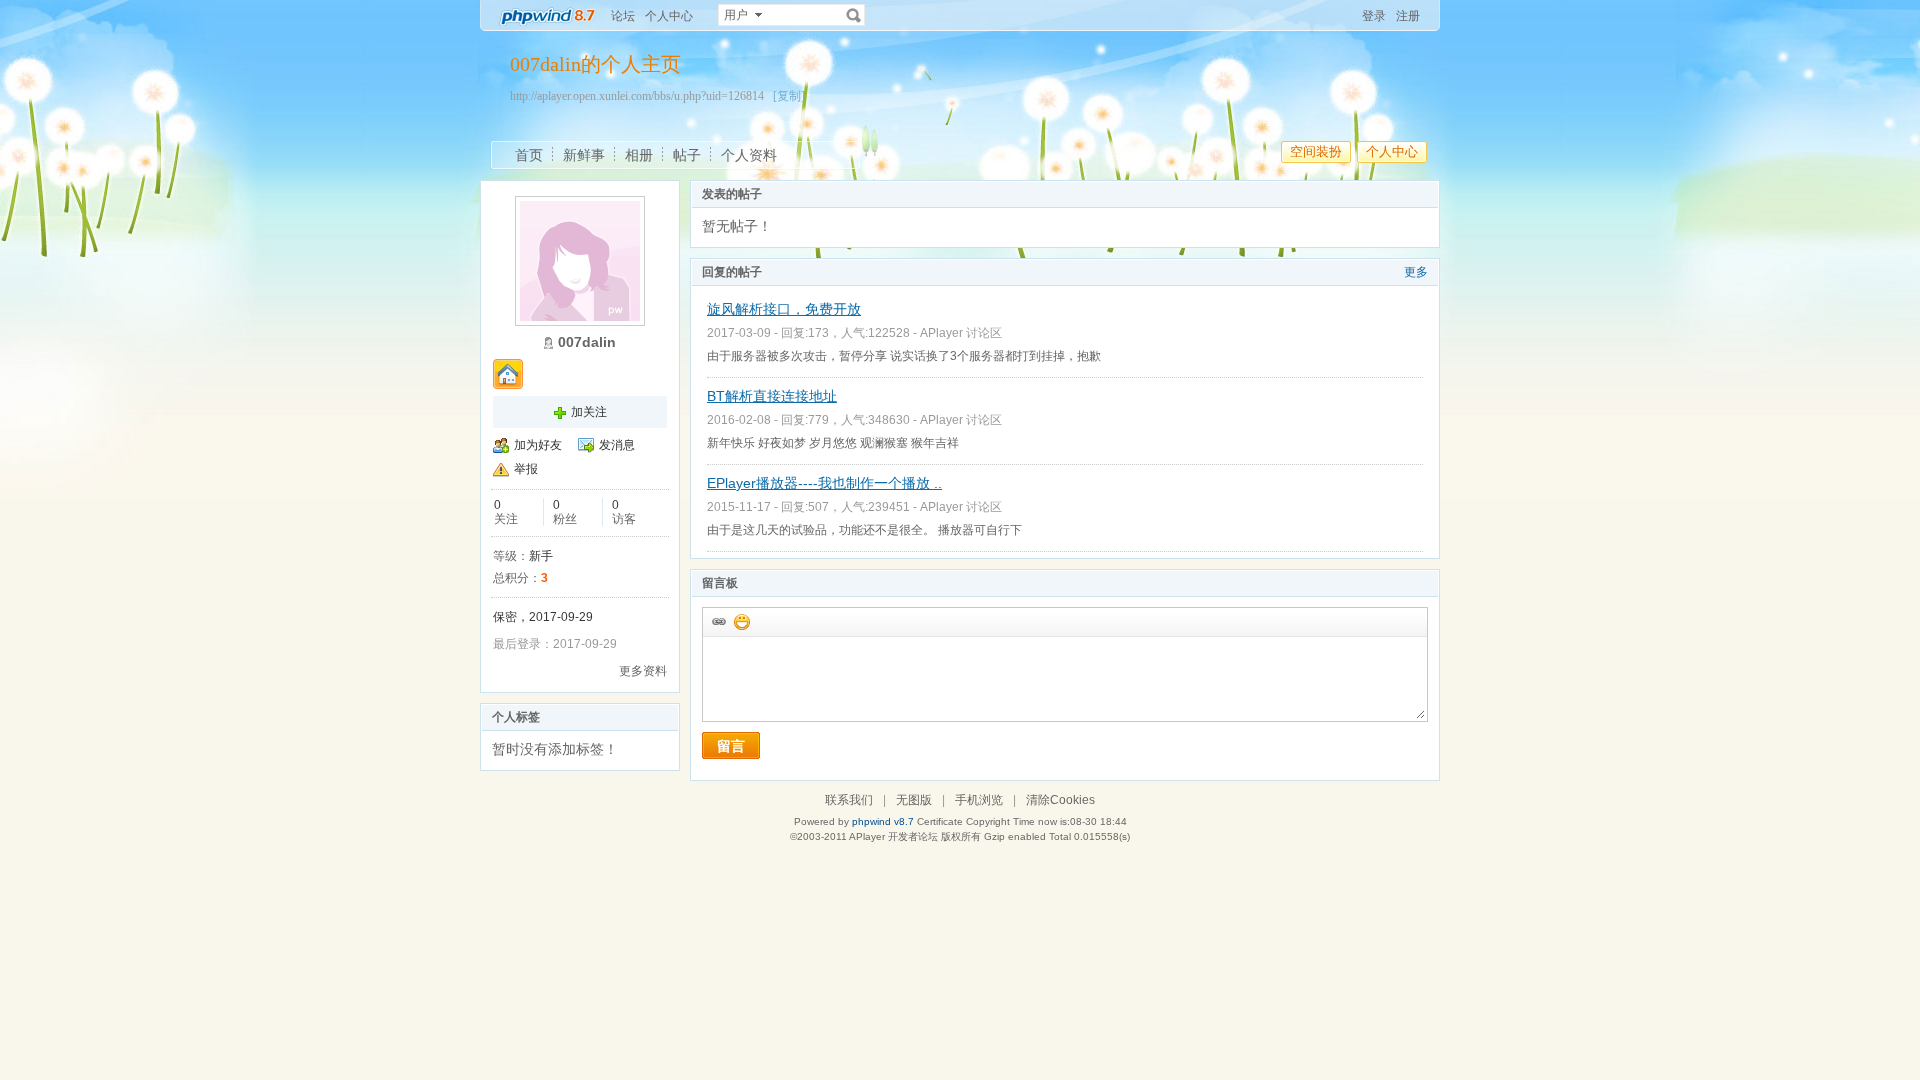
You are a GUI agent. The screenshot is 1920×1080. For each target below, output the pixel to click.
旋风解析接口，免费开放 (784, 309)
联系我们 (849, 800)
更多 (1416, 272)
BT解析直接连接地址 (772, 396)
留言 (731, 746)
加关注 (589, 412)
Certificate (940, 821)
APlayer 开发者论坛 (893, 836)
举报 (526, 469)
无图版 (914, 800)
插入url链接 (718, 621)
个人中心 (669, 16)
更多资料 (643, 671)
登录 (1374, 16)
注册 (1408, 16)
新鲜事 (584, 155)
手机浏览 (979, 800)
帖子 (687, 155)
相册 (639, 155)
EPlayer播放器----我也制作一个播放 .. (824, 483)
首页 (529, 155)
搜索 (854, 15)
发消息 (617, 445)
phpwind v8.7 (883, 821)
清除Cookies (1060, 800)
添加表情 (741, 621)
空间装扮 (1316, 151)
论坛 (623, 16)
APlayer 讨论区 (961, 333)
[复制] (789, 96)
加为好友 (538, 445)
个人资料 (749, 155)
